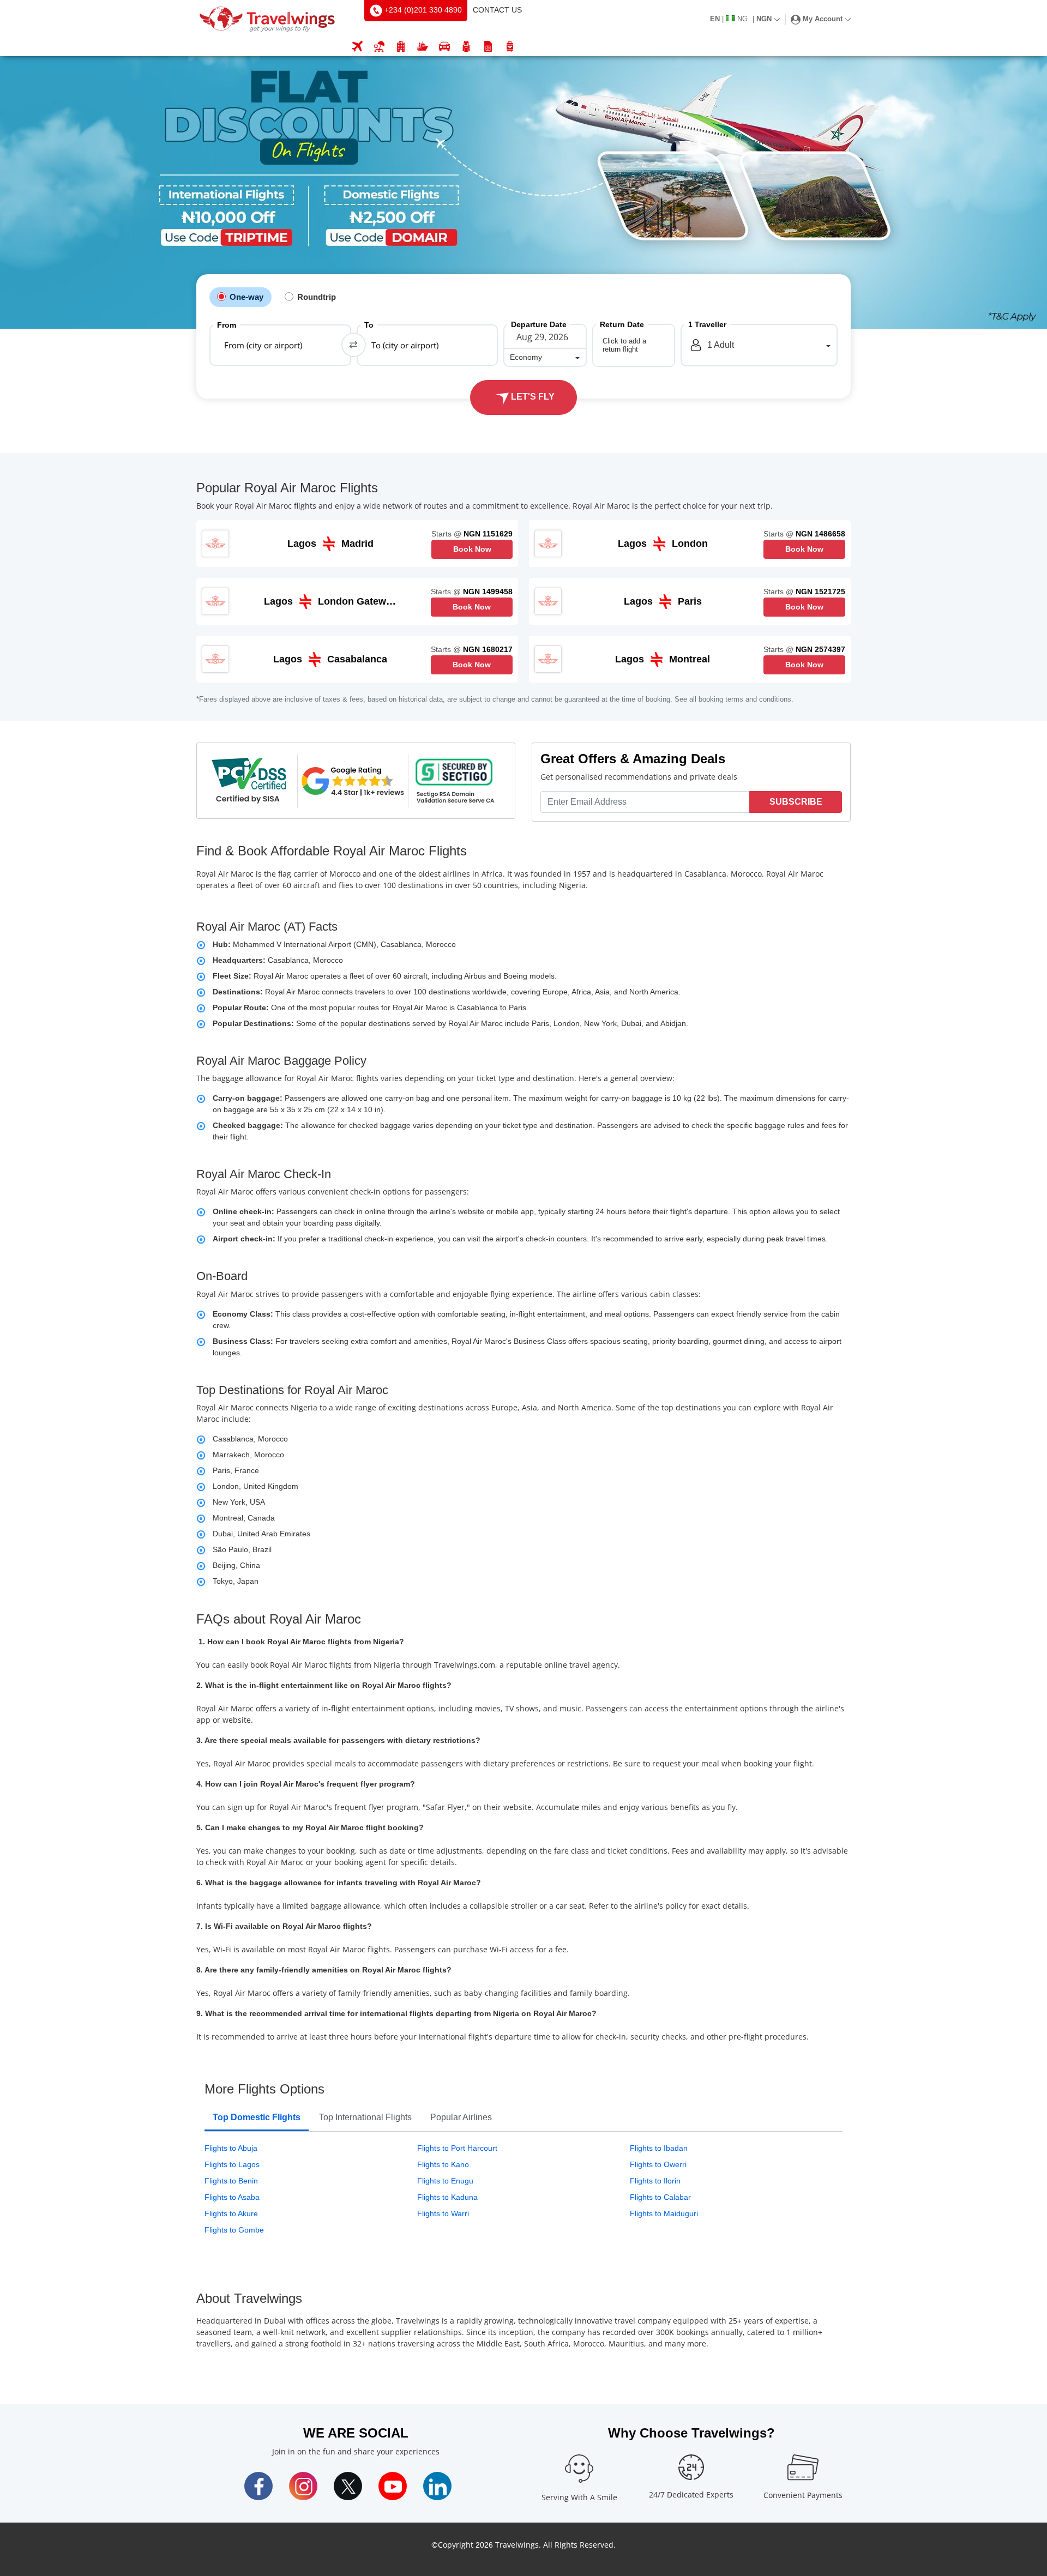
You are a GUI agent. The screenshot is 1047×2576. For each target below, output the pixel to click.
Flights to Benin (231, 2181)
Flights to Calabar (660, 2197)
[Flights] (357, 47)
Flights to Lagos (232, 2164)
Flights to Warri (443, 2213)
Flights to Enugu (445, 2181)
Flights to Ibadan (659, 2148)
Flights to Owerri (658, 2164)
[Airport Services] (510, 47)
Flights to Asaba (232, 2197)
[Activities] (466, 47)
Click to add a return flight (624, 345)
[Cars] (444, 47)
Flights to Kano (443, 2164)
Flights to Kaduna (447, 2197)
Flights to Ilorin (655, 2181)
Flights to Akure (231, 2213)
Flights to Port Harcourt (457, 2148)
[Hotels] (401, 47)
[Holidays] (379, 47)
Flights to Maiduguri (664, 2213)
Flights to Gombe (234, 2230)
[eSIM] (488, 47)
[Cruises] (423, 47)
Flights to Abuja (231, 2148)
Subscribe (796, 802)
